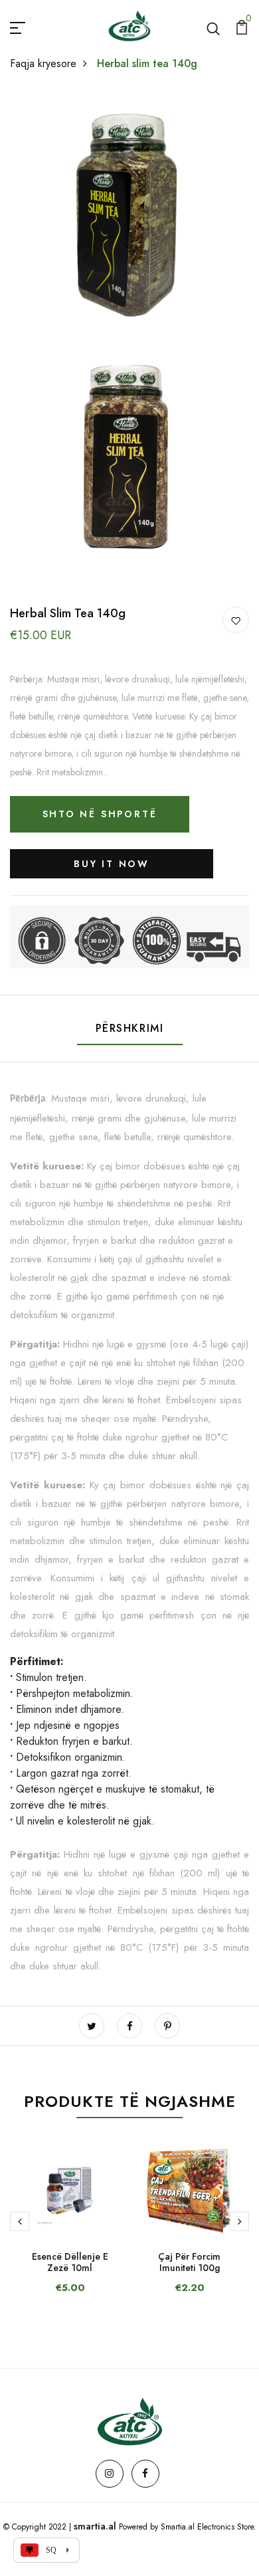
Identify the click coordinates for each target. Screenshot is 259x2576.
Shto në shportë (100, 814)
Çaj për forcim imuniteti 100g (189, 2262)
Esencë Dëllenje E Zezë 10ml (70, 2262)
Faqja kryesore (43, 63)
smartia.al (95, 2526)
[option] (70, 2230)
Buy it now (112, 864)
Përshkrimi (130, 1028)
